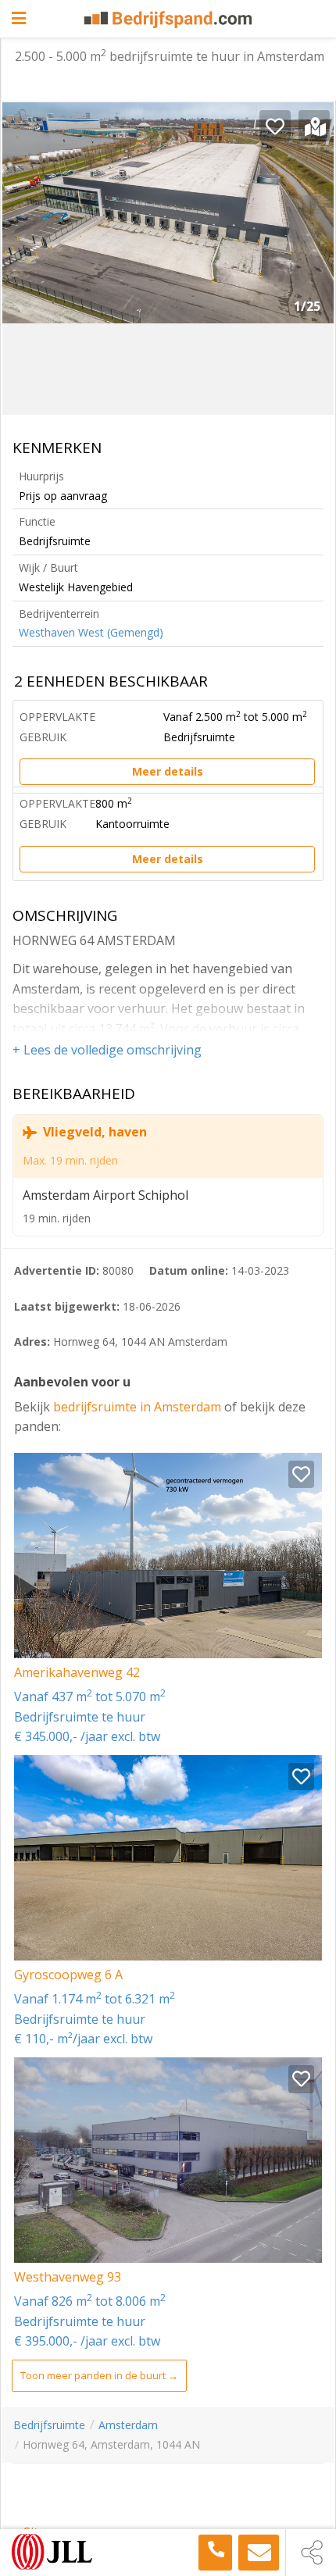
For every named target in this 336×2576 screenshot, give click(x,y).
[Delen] (311, 2553)
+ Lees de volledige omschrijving (107, 1050)
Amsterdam (128, 2425)
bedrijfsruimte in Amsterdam (139, 1407)
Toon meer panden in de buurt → (99, 2375)
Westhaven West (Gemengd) (91, 632)
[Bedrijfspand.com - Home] (168, 20)
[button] (310, 219)
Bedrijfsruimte (49, 2425)
